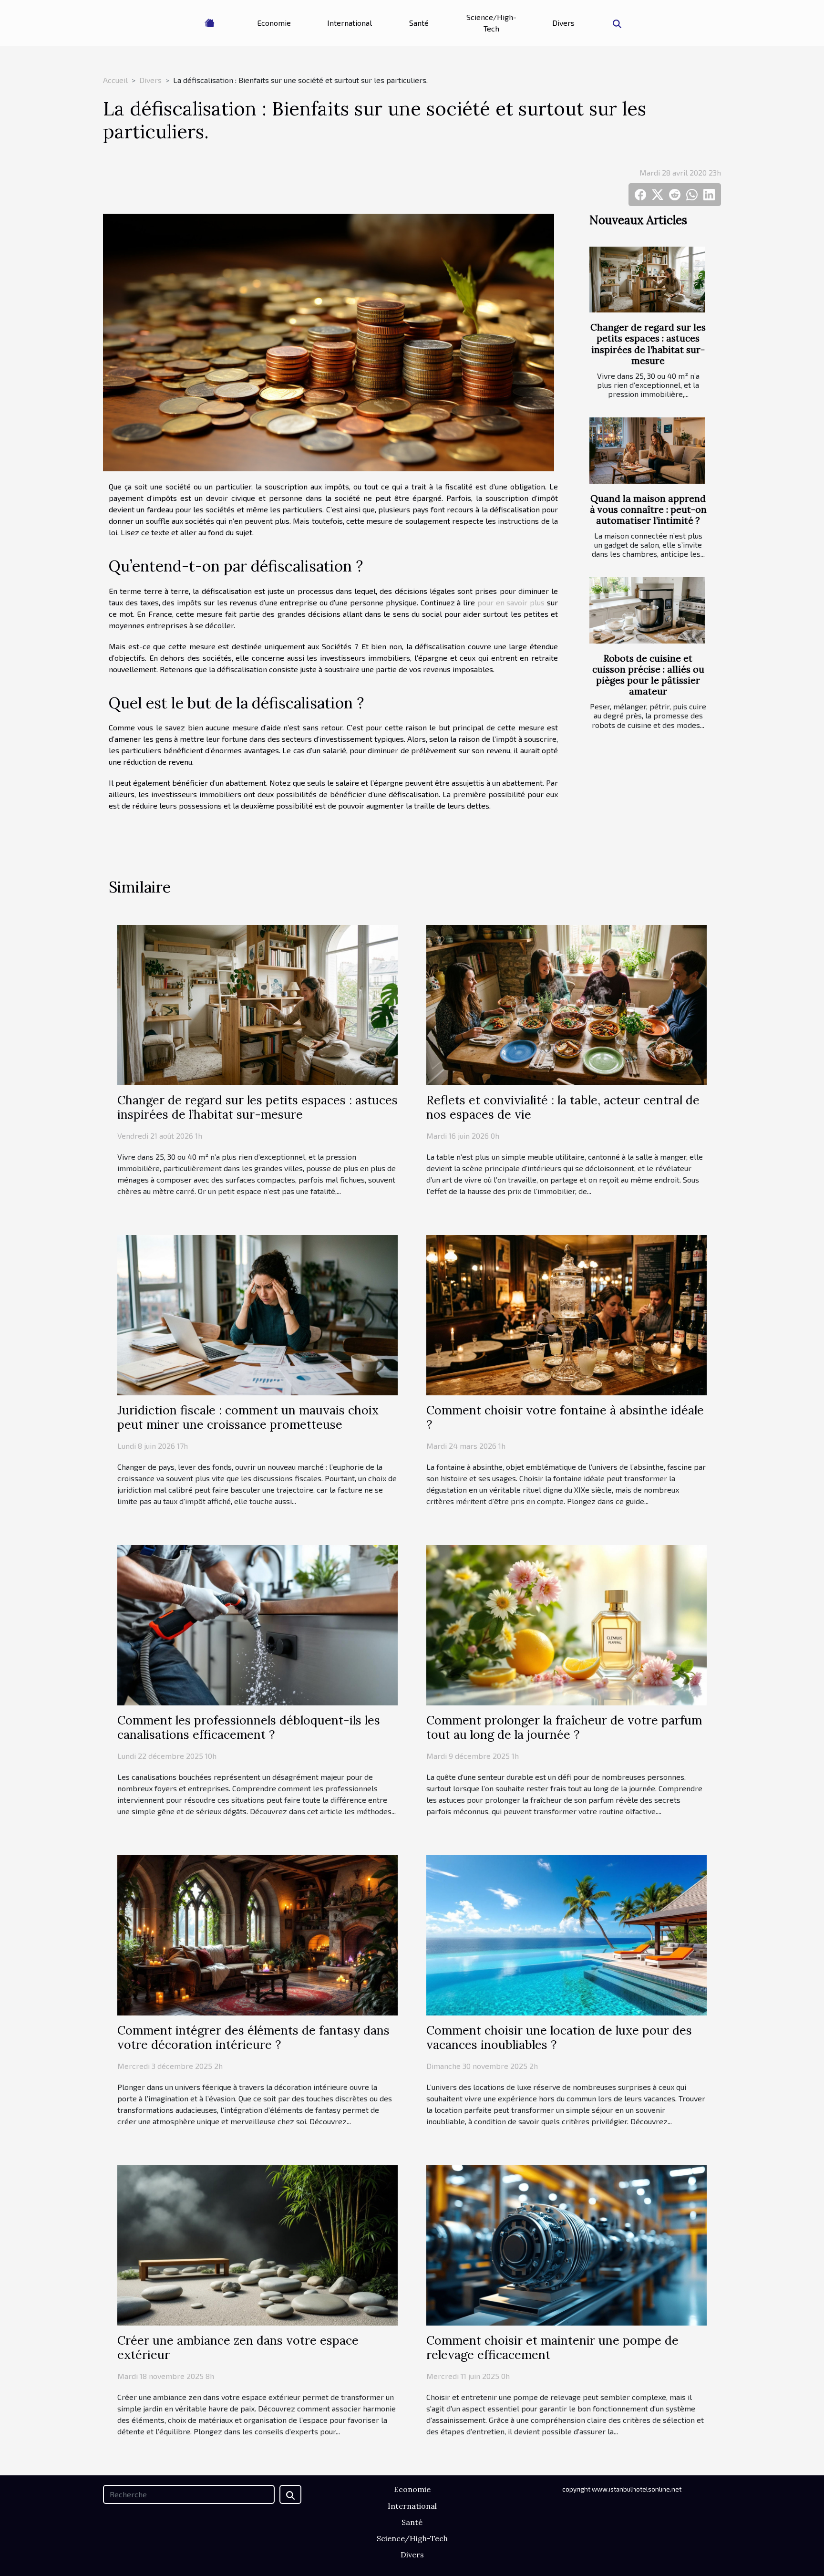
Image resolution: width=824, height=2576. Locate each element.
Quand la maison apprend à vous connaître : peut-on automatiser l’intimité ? (648, 509)
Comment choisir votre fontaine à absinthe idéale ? (565, 1417)
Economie (274, 23)
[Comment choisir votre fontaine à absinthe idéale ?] (566, 1314)
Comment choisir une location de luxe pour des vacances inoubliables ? (559, 2037)
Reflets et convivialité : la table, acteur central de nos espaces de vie (563, 1107)
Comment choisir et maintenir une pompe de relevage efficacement (552, 2347)
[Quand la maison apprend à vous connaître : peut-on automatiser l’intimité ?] (647, 451)
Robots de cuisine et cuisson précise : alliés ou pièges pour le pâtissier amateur (648, 675)
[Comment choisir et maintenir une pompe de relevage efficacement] (566, 2244)
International (350, 23)
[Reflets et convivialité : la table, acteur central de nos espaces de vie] (566, 1004)
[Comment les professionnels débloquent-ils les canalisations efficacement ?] (257, 1624)
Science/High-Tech (491, 23)
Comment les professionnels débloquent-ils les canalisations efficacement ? (249, 1727)
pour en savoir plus (511, 602)
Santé (419, 23)
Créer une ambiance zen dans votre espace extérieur (238, 2347)
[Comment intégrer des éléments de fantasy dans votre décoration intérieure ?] (257, 1934)
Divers (563, 23)
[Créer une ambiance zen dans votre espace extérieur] (257, 2244)
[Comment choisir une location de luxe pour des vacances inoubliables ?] (566, 1934)
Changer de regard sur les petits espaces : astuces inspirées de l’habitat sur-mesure (648, 344)
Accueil (115, 80)
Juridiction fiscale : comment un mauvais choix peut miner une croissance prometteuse (248, 1417)
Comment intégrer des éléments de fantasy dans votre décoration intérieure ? (253, 2037)
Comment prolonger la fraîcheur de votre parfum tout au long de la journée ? (564, 1727)
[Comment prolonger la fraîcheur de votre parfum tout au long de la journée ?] (566, 1624)
